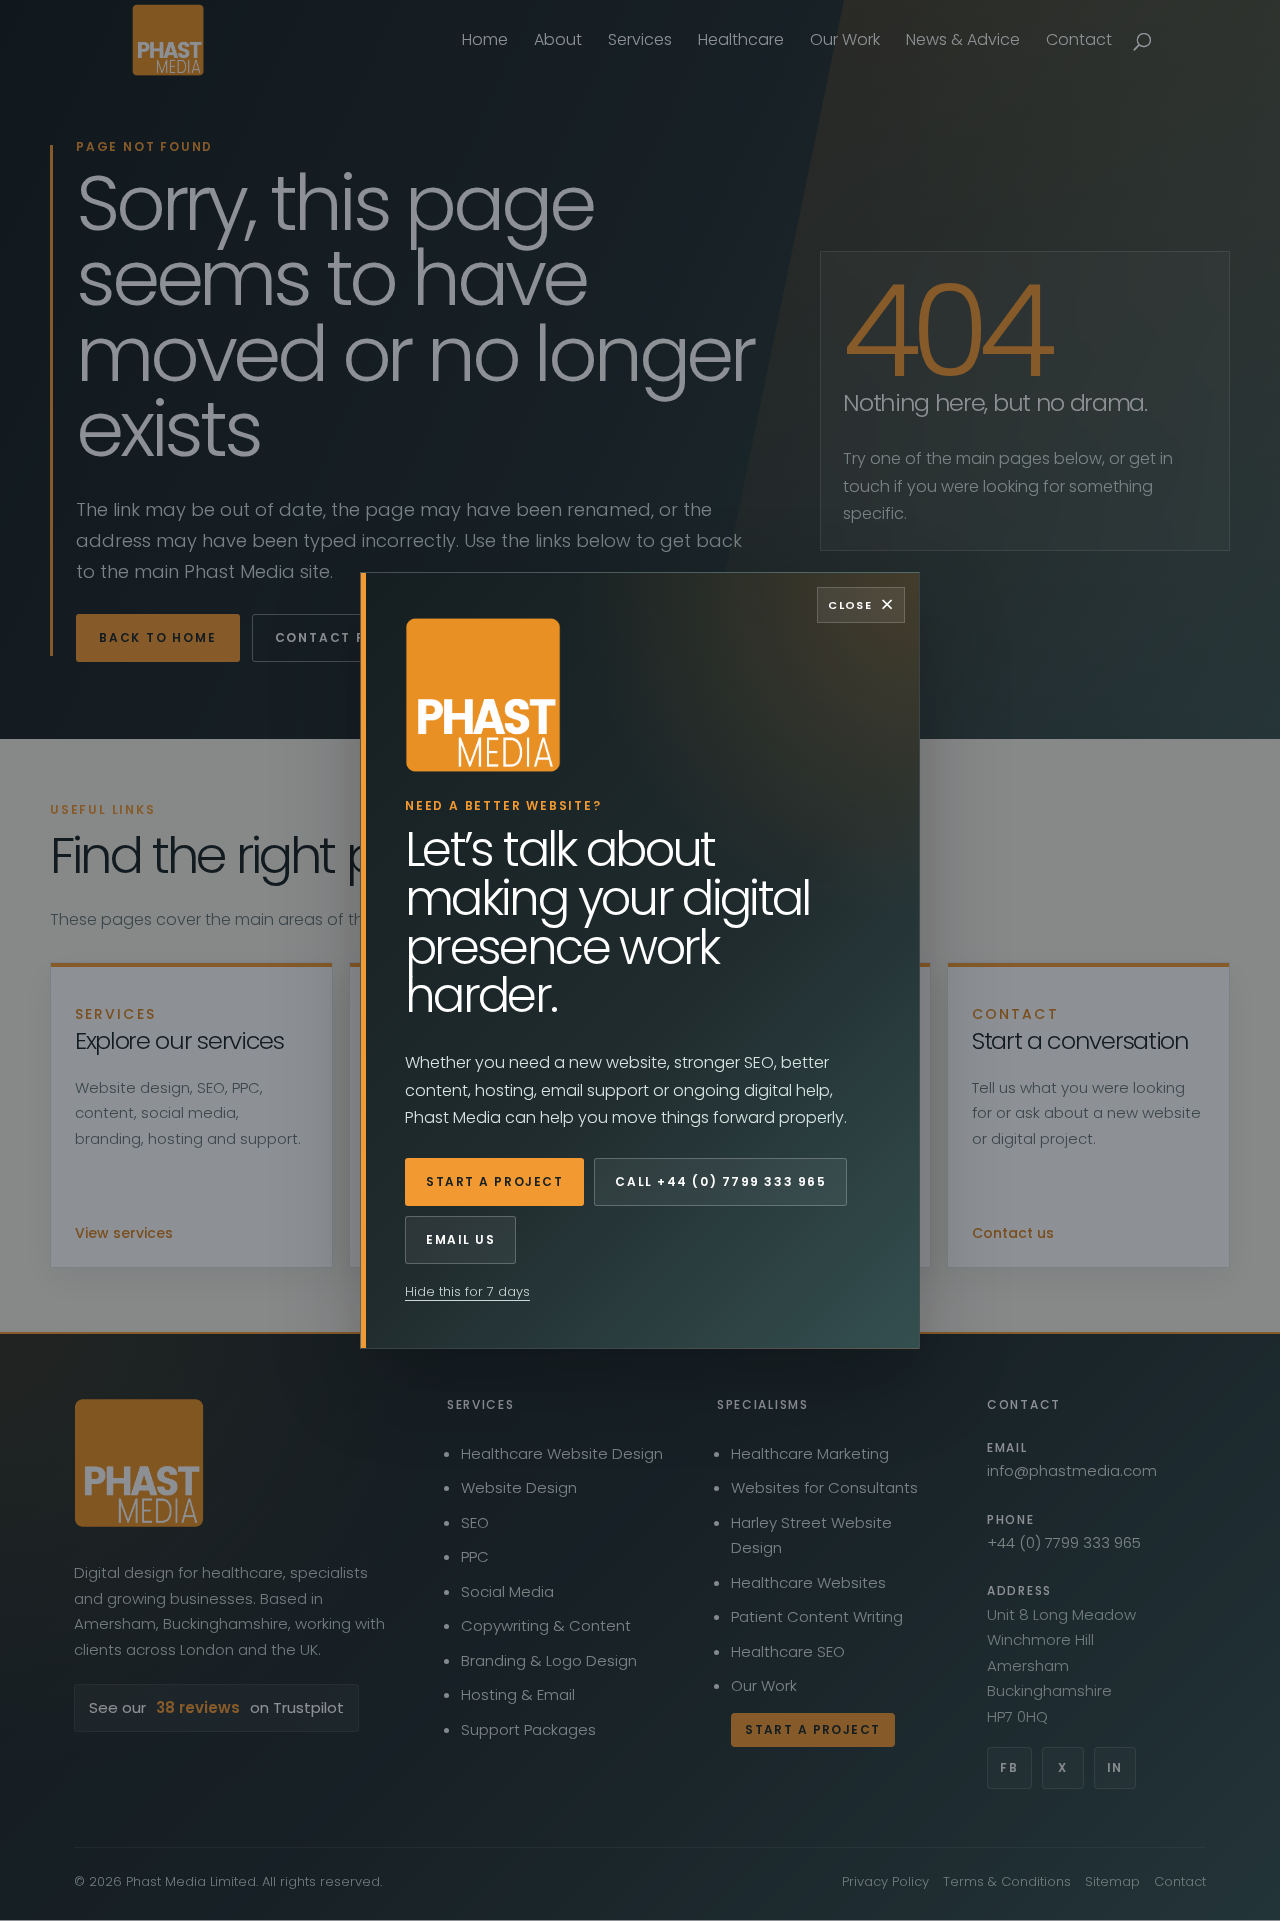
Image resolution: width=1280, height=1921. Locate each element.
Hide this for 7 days (467, 1291)
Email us (460, 1239)
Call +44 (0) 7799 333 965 (720, 1181)
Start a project (494, 1181)
